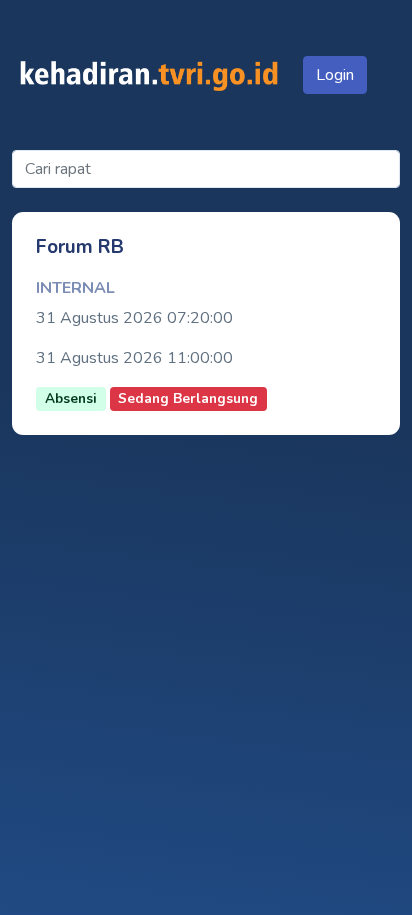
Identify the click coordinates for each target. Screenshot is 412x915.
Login (335, 75)
